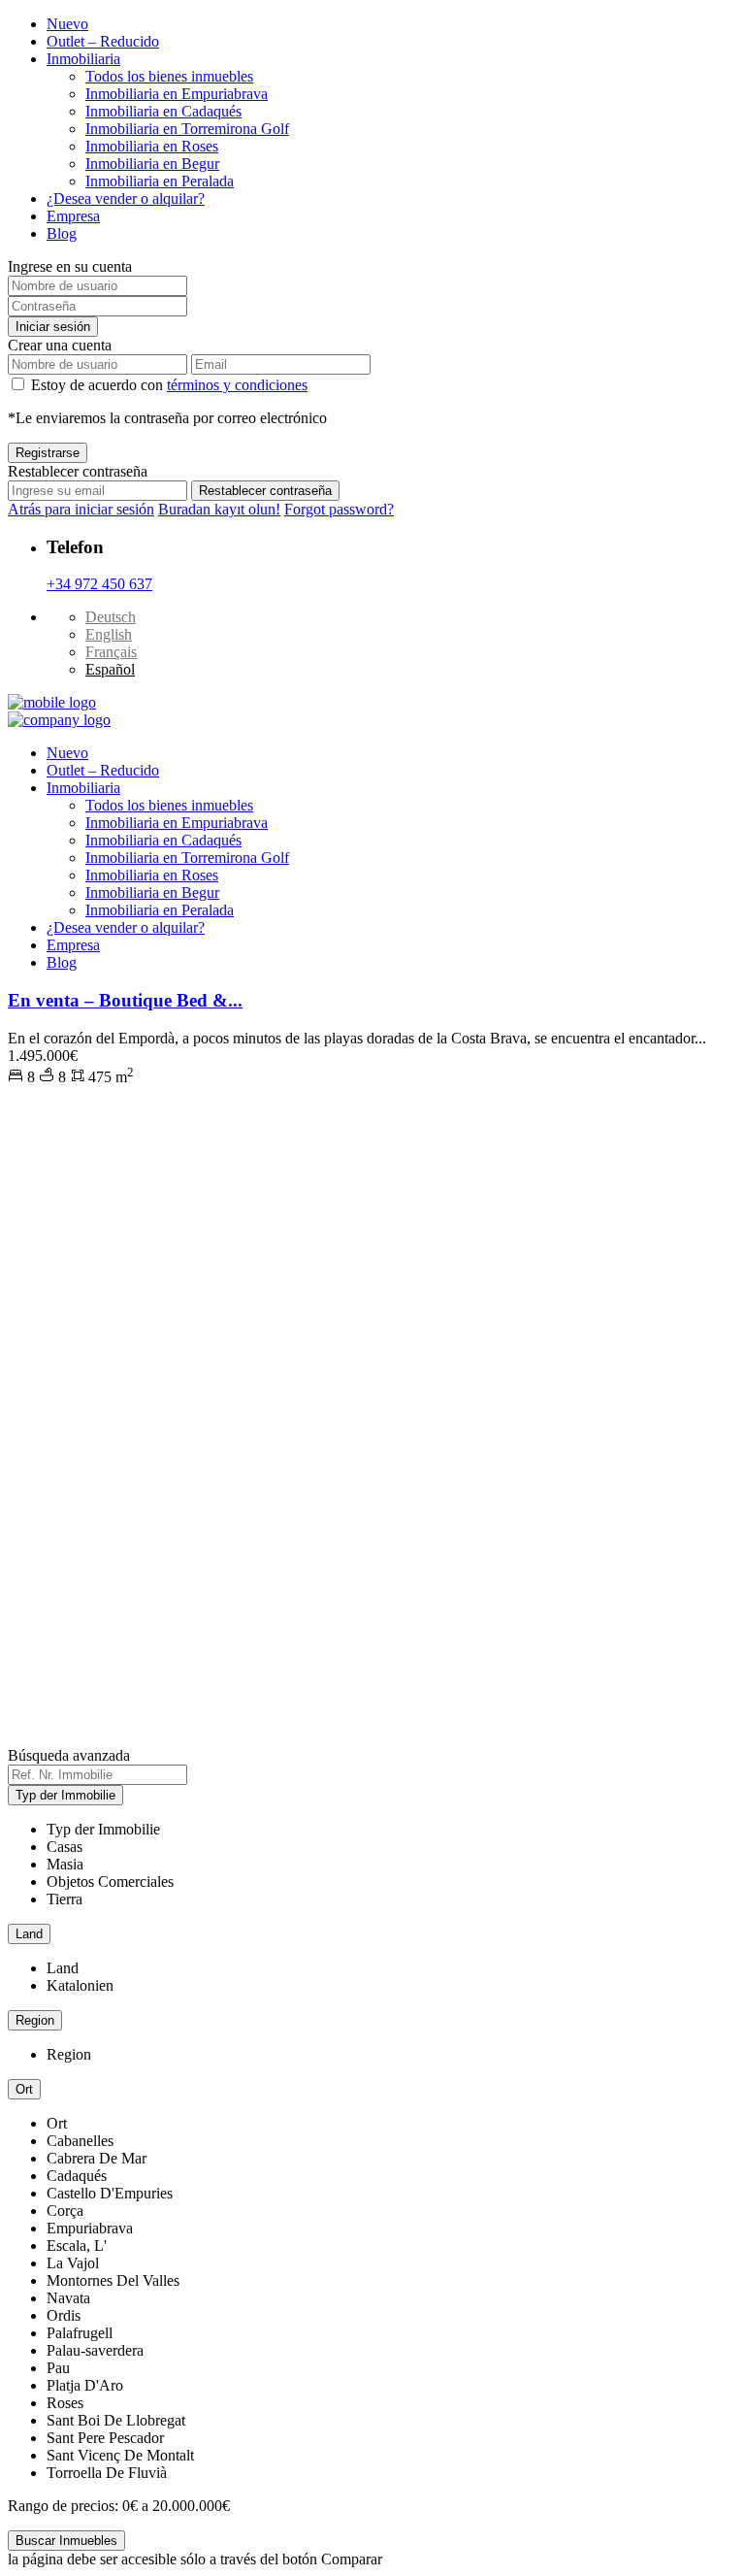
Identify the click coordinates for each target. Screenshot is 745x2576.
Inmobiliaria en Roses (152, 146)
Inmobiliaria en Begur (152, 164)
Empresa (73, 216)
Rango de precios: (63, 2506)
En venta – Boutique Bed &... (125, 1000)
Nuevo (67, 24)
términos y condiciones (237, 385)
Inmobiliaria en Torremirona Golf (187, 129)
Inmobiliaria (83, 59)
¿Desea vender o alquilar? (126, 198)
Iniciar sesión (53, 327)
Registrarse (48, 453)
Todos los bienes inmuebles (169, 76)
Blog (62, 233)
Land (29, 1934)
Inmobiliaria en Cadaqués (163, 111)
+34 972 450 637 (99, 584)
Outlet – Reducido (103, 41)
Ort (24, 2089)
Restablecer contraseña (265, 491)
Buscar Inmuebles (66, 2541)
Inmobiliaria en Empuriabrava (177, 94)
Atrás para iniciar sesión (81, 509)
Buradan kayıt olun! (219, 509)
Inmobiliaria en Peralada (160, 181)
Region (35, 2020)
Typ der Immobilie (65, 1795)
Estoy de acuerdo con (169, 385)
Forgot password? (339, 509)
